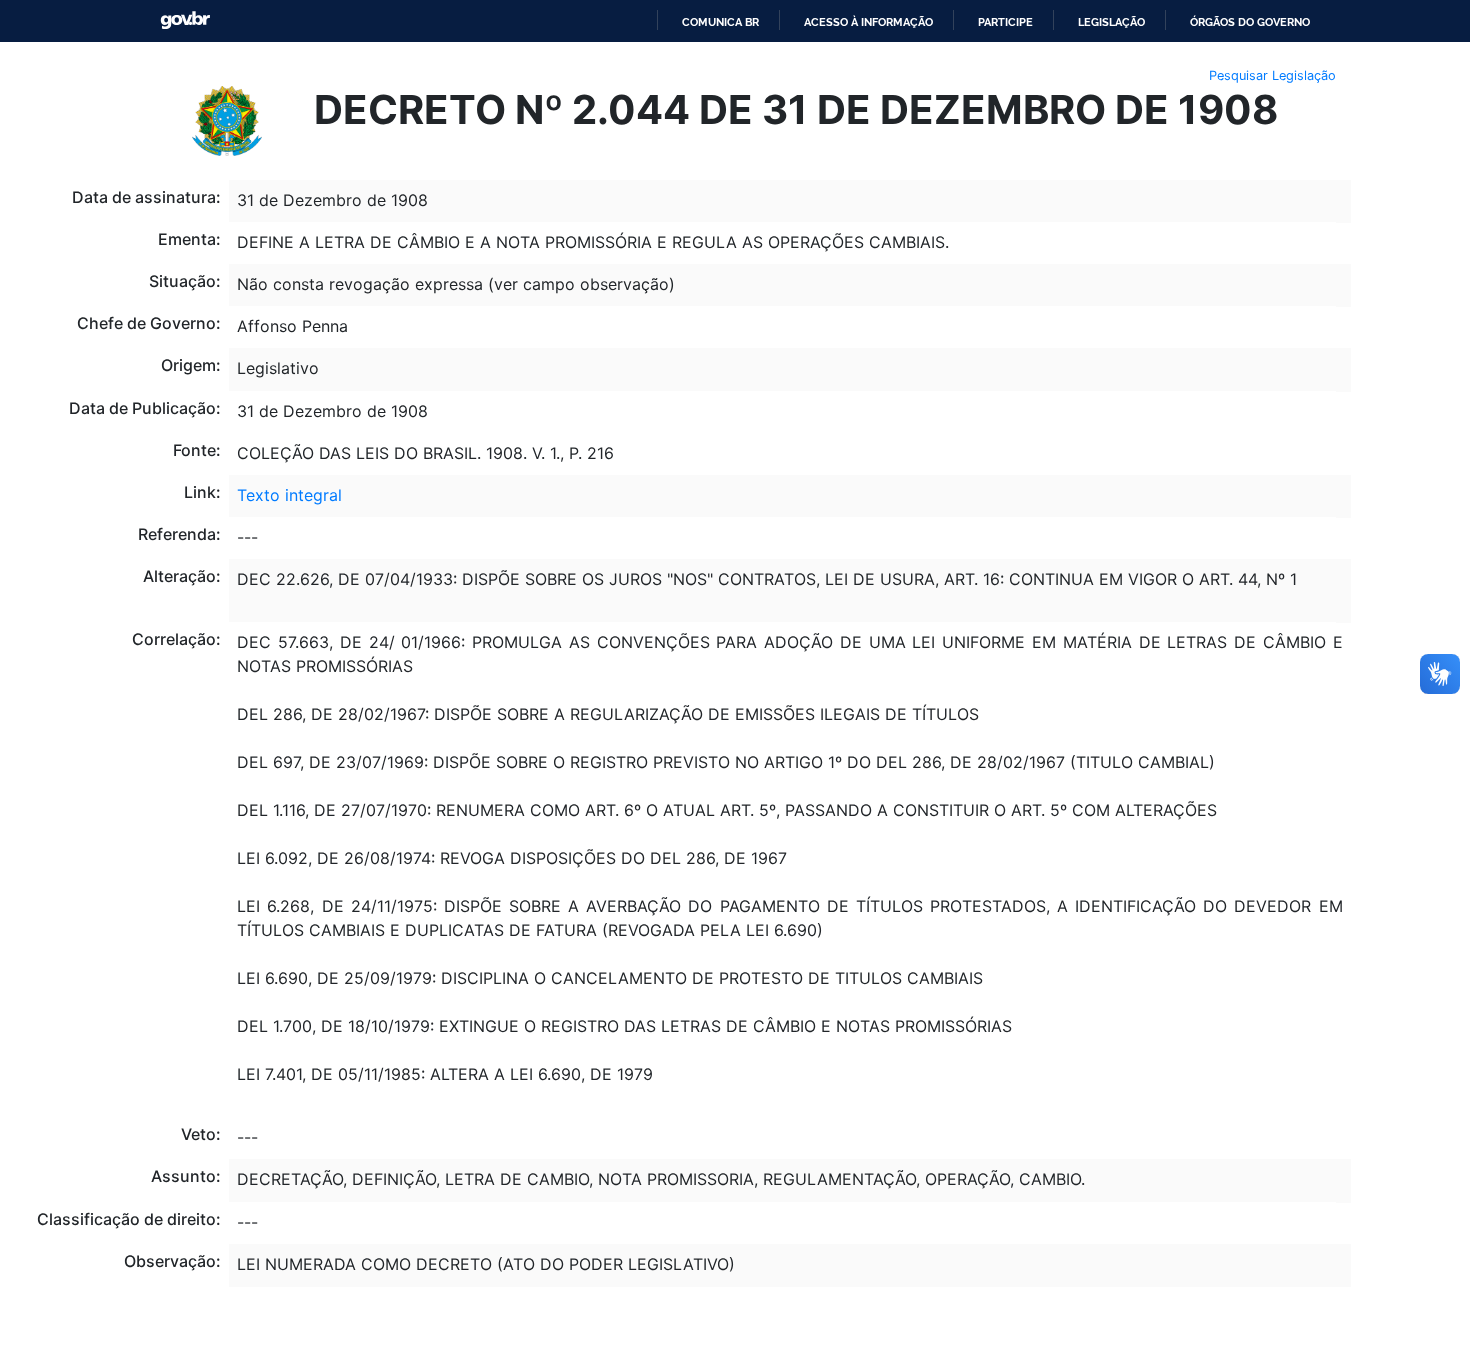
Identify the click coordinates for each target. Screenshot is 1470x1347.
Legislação (1111, 22)
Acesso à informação (868, 22)
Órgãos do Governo (1250, 22)
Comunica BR (720, 22)
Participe (1005, 22)
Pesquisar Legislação (1272, 75)
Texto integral (289, 495)
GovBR (185, 20)
